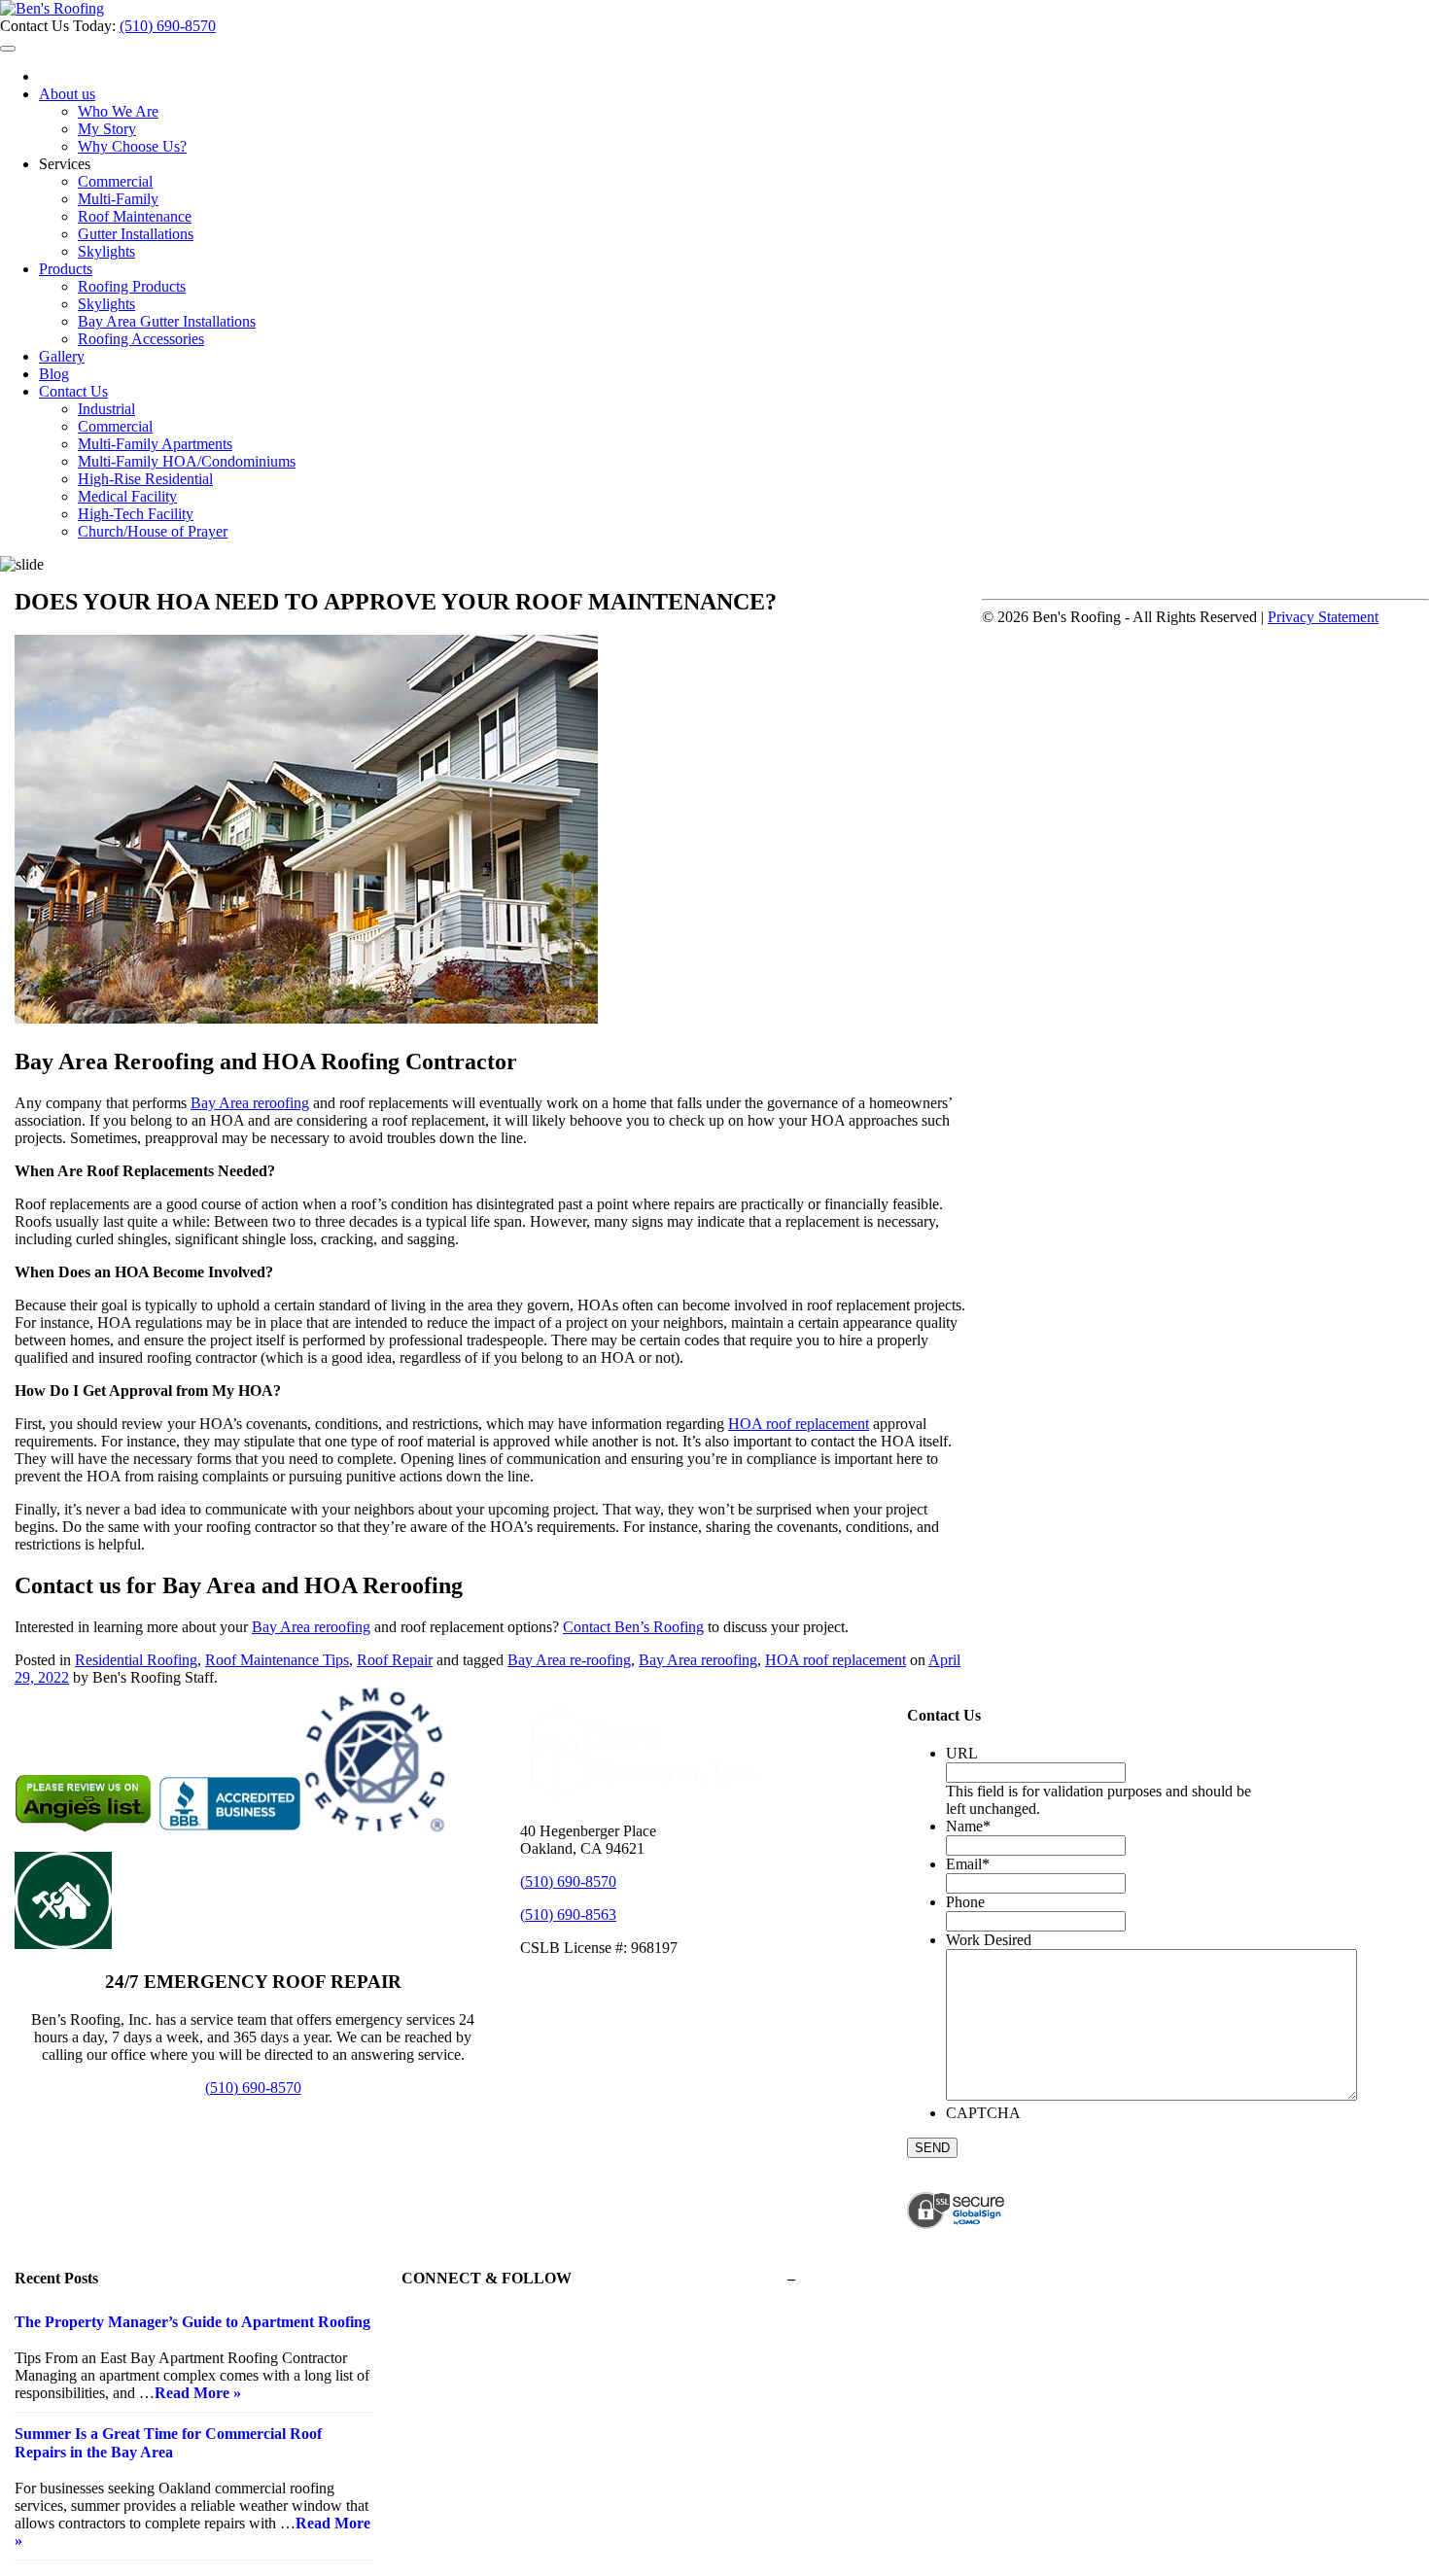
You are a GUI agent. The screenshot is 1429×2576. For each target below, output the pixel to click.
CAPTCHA (983, 2113)
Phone (965, 1902)
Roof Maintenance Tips (277, 1660)
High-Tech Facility (136, 514)
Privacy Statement (1323, 617)
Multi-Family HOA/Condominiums (187, 461)
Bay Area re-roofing (569, 1660)
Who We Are (118, 111)
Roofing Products (132, 286)
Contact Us (73, 391)
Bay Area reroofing (250, 1103)
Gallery (62, 356)
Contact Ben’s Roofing (633, 1627)
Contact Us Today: (60, 26)
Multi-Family (118, 199)
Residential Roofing (136, 1660)
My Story (107, 129)
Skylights (106, 251)
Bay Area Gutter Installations (167, 321)
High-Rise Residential (145, 479)
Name (968, 1826)
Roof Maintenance (135, 216)
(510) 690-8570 (168, 26)
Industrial (106, 409)
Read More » (198, 2393)
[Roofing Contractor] (52, 8)
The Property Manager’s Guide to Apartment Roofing (192, 2322)
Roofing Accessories (141, 339)
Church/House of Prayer (153, 531)
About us (67, 94)
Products (66, 269)
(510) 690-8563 (568, 1915)
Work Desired (989, 1940)
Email (968, 1864)
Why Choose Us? (132, 146)
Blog (54, 374)
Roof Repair (395, 1660)
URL (962, 1753)
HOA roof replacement (799, 1424)
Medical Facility (127, 496)
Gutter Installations (136, 234)
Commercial (115, 181)
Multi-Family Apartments (155, 444)
